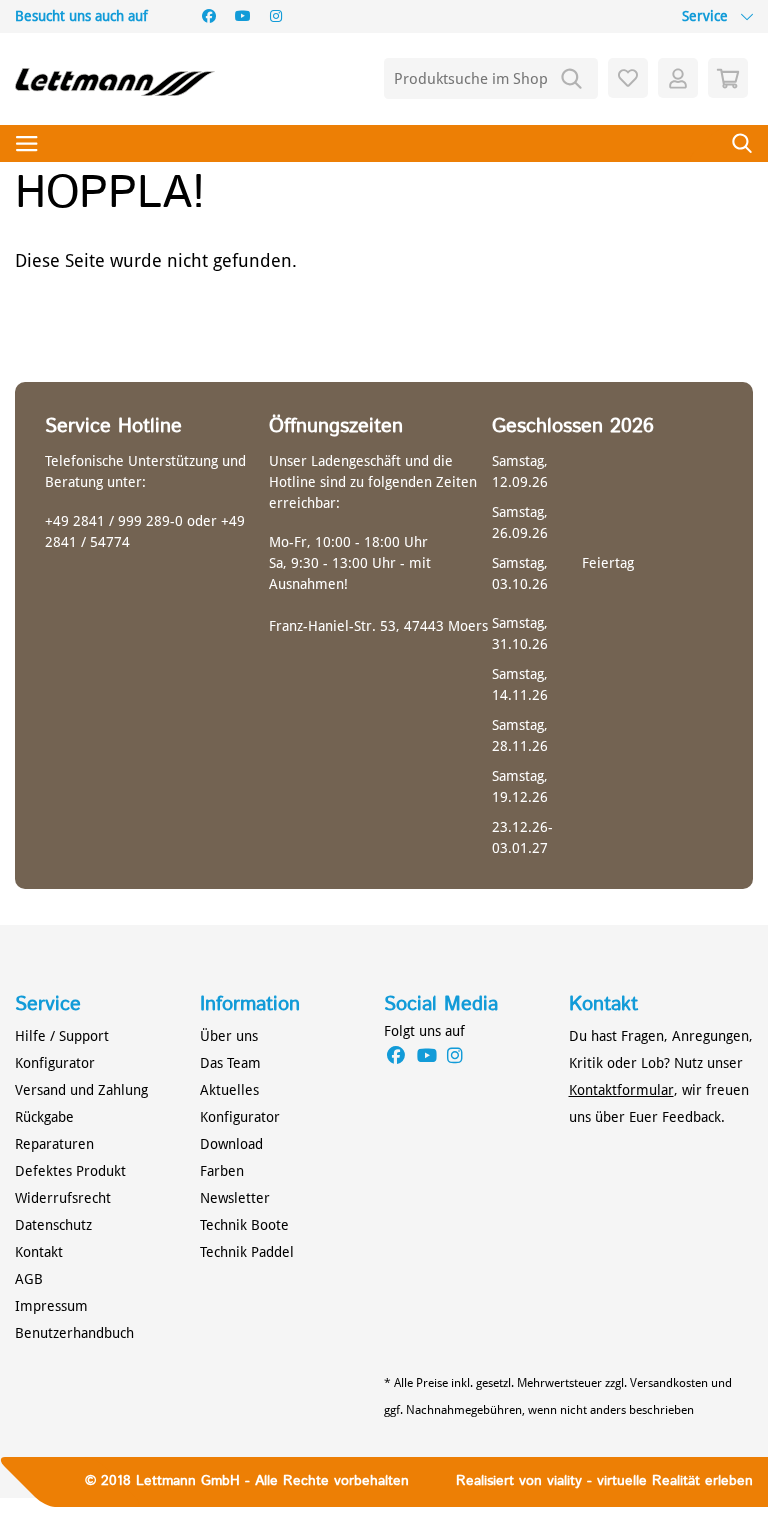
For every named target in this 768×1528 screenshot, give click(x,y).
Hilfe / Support (62, 1036)
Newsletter (235, 1198)
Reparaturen (54, 1144)
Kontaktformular (621, 1090)
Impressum (51, 1306)
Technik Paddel (247, 1252)
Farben (222, 1171)
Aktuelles (229, 1090)
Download (231, 1144)
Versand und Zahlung (81, 1090)
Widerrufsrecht (63, 1198)
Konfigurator (55, 1063)
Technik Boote (244, 1225)
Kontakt (39, 1252)
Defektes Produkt (70, 1171)
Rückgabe (44, 1117)
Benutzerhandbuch (74, 1333)
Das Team (230, 1063)
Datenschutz (53, 1225)
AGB (29, 1279)
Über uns (229, 1036)
